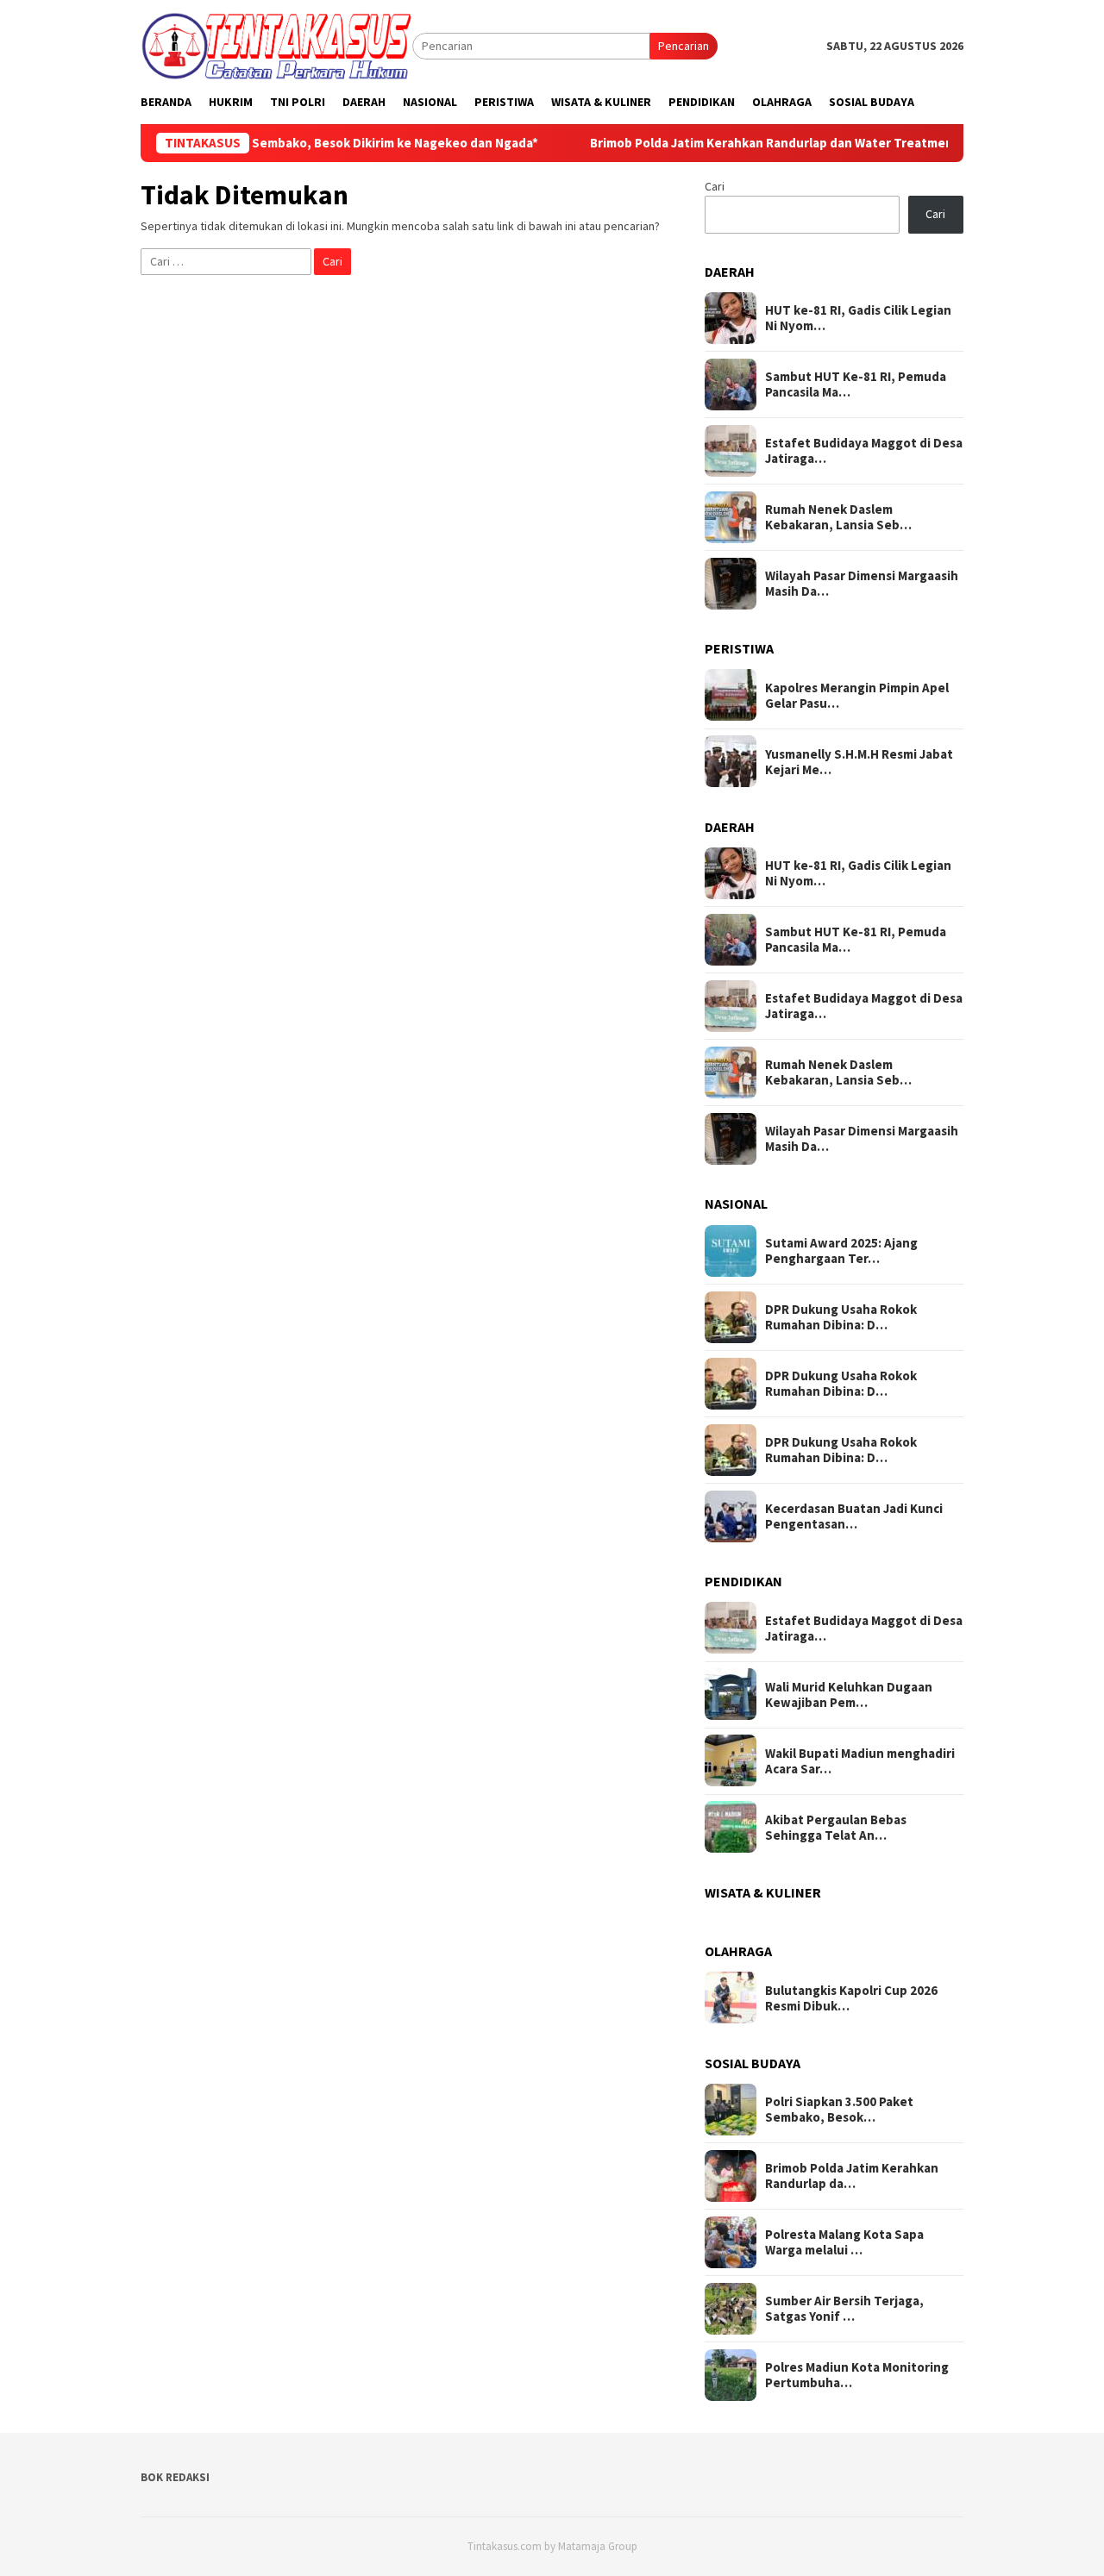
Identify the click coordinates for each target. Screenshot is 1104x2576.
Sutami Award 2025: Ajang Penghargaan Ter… (841, 1251)
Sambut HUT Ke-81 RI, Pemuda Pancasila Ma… (856, 385)
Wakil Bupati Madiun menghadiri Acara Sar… (860, 1760)
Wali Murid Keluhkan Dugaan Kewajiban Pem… (849, 1694)
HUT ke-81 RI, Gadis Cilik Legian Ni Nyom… (858, 318)
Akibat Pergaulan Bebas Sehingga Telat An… (836, 1827)
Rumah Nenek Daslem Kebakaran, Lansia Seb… (838, 517)
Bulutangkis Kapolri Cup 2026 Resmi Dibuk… (851, 1998)
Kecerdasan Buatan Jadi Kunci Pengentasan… (854, 1516)
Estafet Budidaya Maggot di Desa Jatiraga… (864, 451)
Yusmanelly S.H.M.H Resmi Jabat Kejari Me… (859, 761)
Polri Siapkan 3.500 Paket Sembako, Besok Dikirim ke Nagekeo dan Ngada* (263, 143)
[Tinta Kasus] (276, 45)
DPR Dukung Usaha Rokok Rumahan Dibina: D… (841, 1317)
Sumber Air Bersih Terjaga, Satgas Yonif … (844, 2309)
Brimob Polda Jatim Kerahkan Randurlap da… (852, 2176)
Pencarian (684, 46)
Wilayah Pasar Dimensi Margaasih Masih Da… (862, 584)
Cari (715, 186)
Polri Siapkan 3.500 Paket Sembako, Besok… (839, 2110)
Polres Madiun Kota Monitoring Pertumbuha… (857, 2375)
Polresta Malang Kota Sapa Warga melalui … (844, 2242)
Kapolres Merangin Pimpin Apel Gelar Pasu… (857, 695)
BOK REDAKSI (175, 2477)
